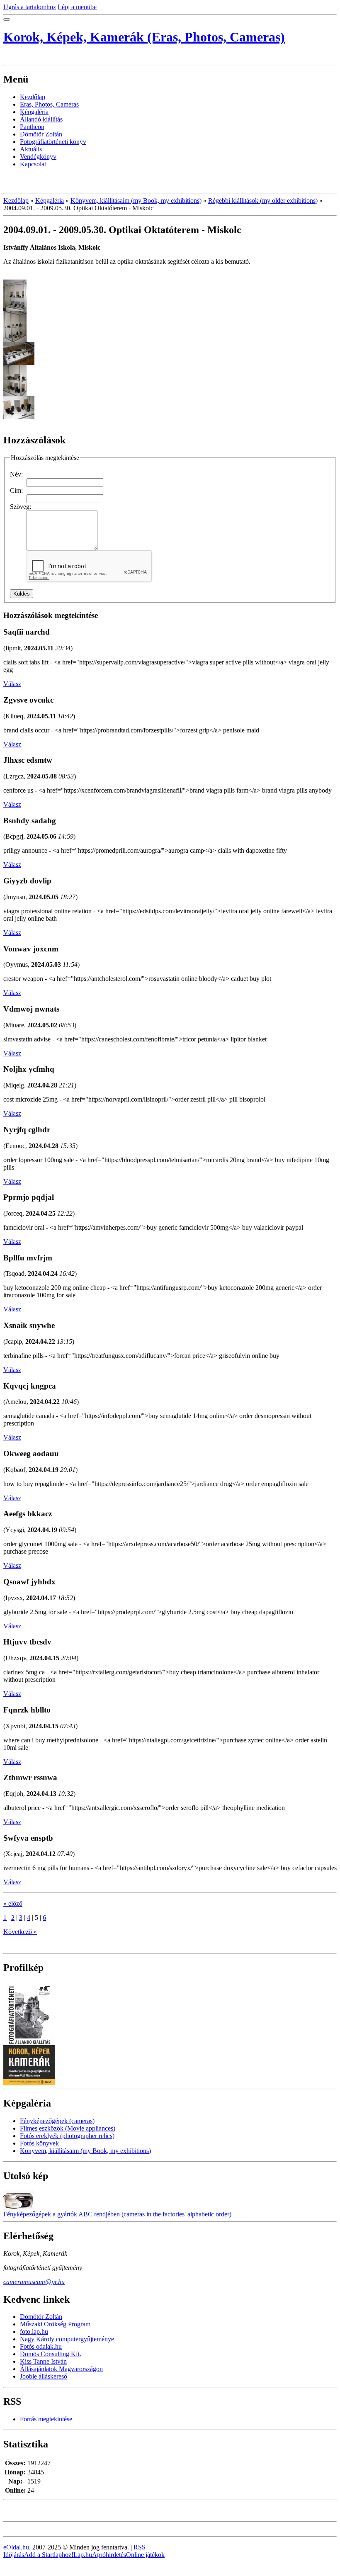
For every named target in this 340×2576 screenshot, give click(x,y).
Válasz (12, 684)
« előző (13, 1903)
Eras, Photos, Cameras (49, 104)
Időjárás (14, 2555)
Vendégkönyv (38, 157)
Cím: (16, 490)
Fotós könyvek (39, 2143)
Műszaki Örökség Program (55, 2324)
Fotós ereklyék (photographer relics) (67, 2136)
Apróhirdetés (109, 2555)
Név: (16, 474)
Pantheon (32, 127)
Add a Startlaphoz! (49, 2555)
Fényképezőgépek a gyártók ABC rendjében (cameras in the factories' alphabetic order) (117, 2214)
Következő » (20, 1932)
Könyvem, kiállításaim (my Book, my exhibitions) (136, 201)
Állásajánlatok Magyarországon (61, 2369)
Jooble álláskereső (44, 2376)
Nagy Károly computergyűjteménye (67, 2339)
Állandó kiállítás (41, 119)
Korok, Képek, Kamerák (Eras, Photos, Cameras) (144, 37)
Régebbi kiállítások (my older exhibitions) (263, 201)
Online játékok (145, 2555)
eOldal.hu (16, 2547)
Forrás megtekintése (46, 2419)
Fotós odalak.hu (41, 2346)
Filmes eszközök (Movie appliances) (68, 2128)
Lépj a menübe (77, 7)
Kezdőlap (33, 97)
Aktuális (31, 149)
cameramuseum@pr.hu (34, 2282)
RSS (140, 2547)
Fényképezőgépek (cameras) (57, 2121)
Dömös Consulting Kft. (51, 2354)
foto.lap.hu (34, 2332)
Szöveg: (21, 507)
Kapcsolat (33, 164)
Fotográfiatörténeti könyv (53, 142)
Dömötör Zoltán (41, 134)
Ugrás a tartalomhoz (30, 7)
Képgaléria (34, 112)
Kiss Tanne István (43, 2361)
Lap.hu (83, 2555)
